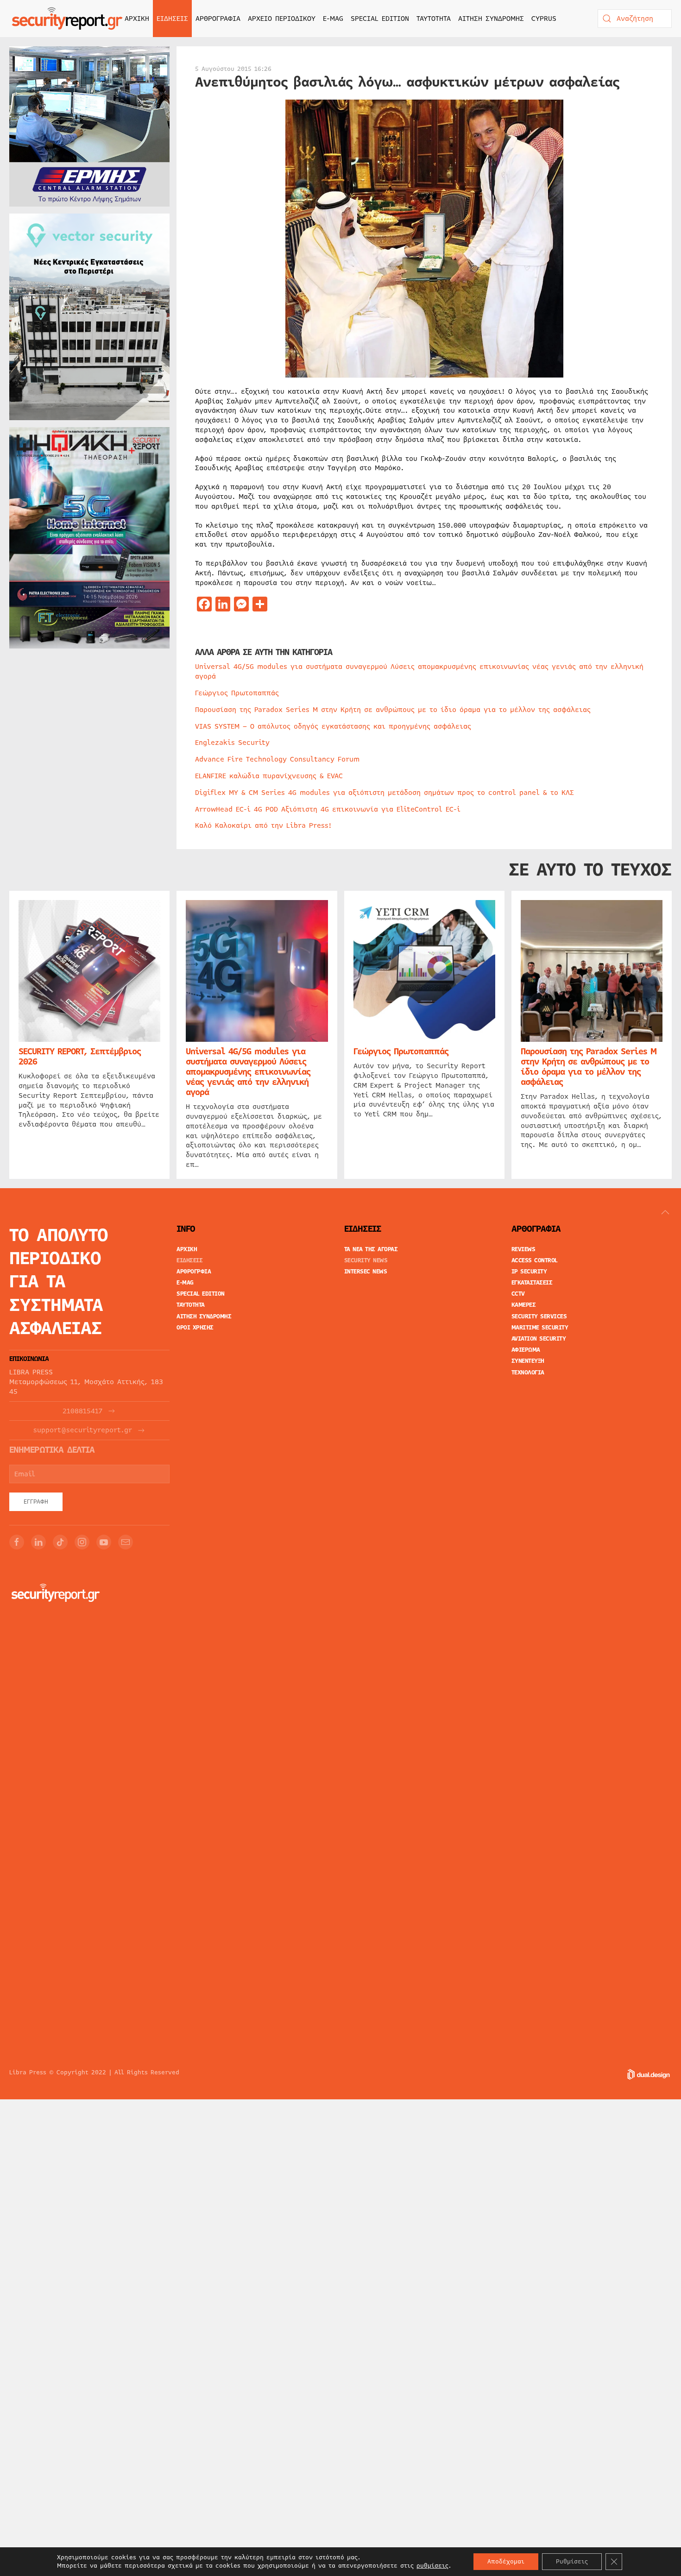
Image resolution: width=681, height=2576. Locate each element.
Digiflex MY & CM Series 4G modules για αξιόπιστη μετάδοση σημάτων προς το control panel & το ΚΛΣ (385, 793)
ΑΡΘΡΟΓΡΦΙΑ (194, 1272)
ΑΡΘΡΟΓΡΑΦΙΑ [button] (218, 19)
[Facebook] (17, 1542)
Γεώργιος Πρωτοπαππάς (237, 693)
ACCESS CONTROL (535, 1260)
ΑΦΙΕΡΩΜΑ (526, 1350)
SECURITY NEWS (366, 1260)
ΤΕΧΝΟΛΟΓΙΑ (528, 1373)
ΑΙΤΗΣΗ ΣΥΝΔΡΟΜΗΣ (491, 19)
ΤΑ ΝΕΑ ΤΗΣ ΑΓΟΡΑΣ (371, 1249)
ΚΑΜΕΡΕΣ (524, 1305)
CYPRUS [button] (544, 19)
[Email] (126, 1542)
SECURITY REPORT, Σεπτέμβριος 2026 (80, 1057)
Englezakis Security (232, 743)
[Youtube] (104, 1542)
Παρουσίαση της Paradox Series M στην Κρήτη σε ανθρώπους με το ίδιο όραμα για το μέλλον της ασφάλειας (393, 710)
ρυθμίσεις (432, 2566)
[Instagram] (82, 1542)
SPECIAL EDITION (380, 19)
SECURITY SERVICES (539, 1316)
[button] (665, 1212)
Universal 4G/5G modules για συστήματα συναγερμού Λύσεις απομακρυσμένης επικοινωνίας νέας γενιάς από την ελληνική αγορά (419, 671)
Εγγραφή (36, 1502)
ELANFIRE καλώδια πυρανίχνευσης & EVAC (269, 776)
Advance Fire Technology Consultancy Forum (277, 759)
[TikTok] (60, 1542)
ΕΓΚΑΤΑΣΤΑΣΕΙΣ (532, 1283)
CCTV (518, 1294)
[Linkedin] (38, 1542)
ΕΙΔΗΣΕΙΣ (189, 1260)
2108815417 (82, 1411)
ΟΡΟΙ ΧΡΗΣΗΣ (195, 1328)
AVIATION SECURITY (539, 1339)
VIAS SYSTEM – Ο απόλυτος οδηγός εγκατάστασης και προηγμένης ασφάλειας (333, 726)
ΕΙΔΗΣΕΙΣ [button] (172, 19)
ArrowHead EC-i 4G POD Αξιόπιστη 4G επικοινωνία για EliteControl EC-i (328, 809)
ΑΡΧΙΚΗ (137, 19)
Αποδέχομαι (506, 2562)
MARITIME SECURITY (540, 1328)
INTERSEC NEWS (366, 1272)
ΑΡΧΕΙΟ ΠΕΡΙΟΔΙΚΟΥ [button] (282, 19)
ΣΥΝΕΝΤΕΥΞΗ (528, 1361)
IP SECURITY (529, 1272)
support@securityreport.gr (83, 1430)
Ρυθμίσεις (572, 2562)
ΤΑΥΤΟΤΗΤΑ (434, 19)
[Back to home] (67, 19)
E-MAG (333, 19)
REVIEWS (523, 1249)
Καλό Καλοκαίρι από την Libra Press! (263, 825)
